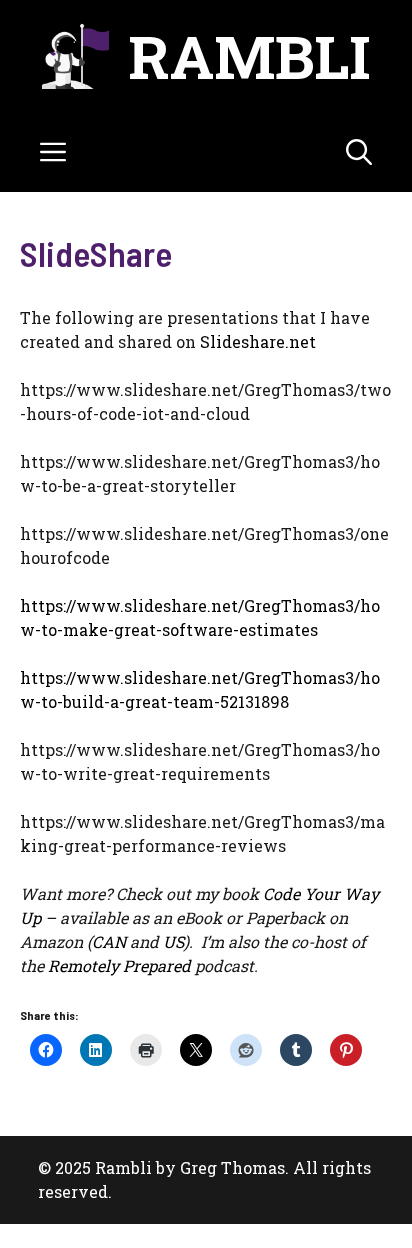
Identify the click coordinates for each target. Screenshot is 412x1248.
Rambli (249, 55)
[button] (359, 152)
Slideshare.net (258, 341)
